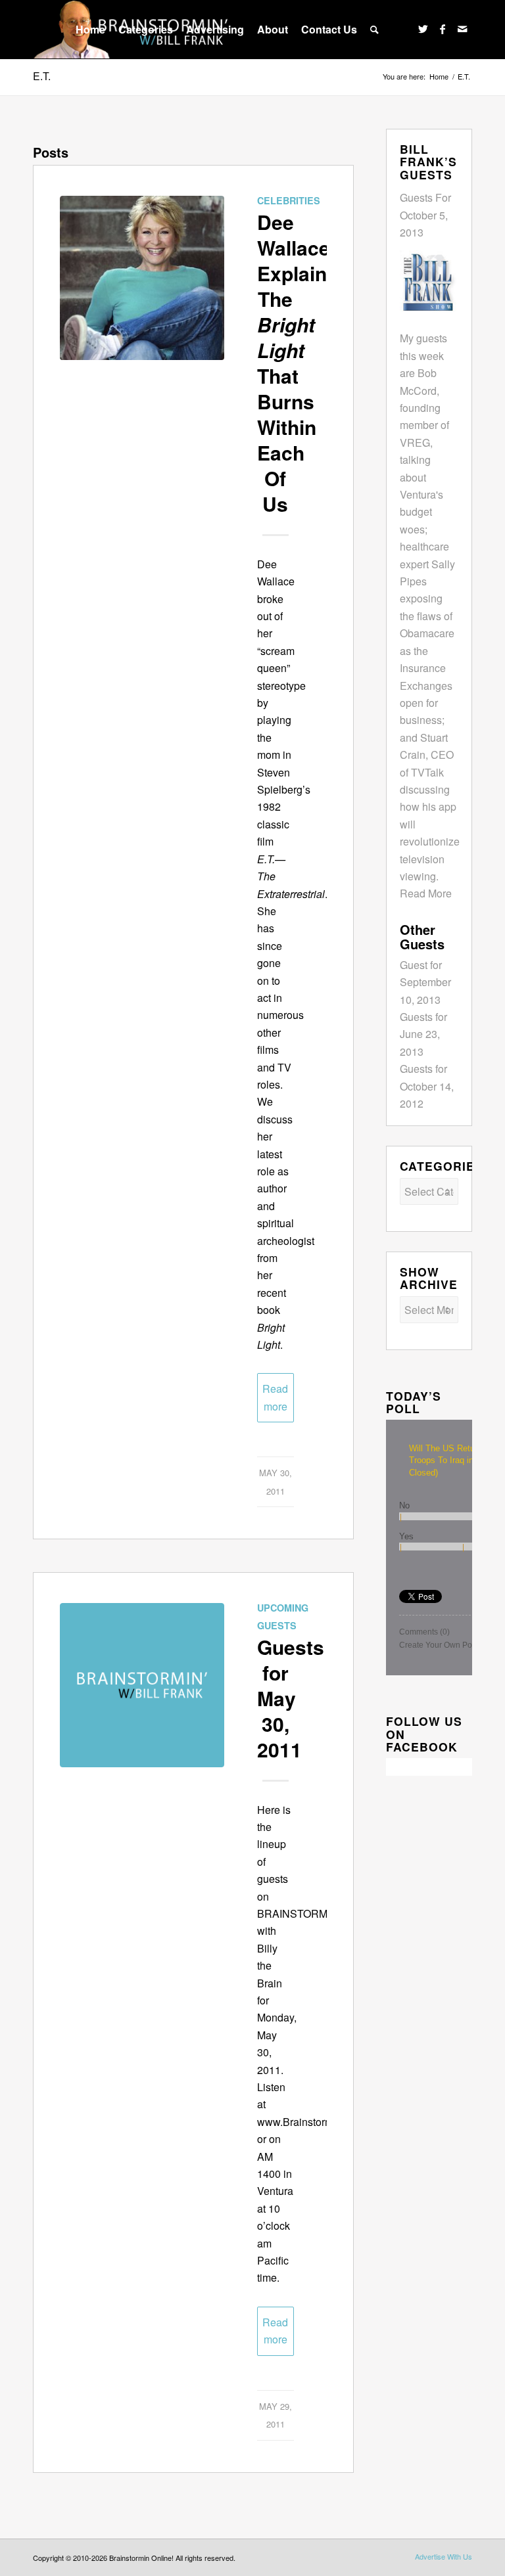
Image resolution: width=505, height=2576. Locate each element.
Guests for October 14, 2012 (427, 1086)
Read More (426, 893)
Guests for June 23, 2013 (423, 1034)
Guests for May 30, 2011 (291, 1698)
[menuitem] (90, 30)
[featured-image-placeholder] (142, 1685)
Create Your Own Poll (438, 1645)
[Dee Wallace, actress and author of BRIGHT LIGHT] (142, 278)
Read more (275, 1397)
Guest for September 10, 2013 (425, 982)
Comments (424, 1632)
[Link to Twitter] (423, 29)
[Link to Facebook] (443, 29)
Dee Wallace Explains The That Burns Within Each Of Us (298, 363)
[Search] (374, 30)
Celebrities (289, 200)
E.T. (42, 76)
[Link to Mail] (462, 29)
